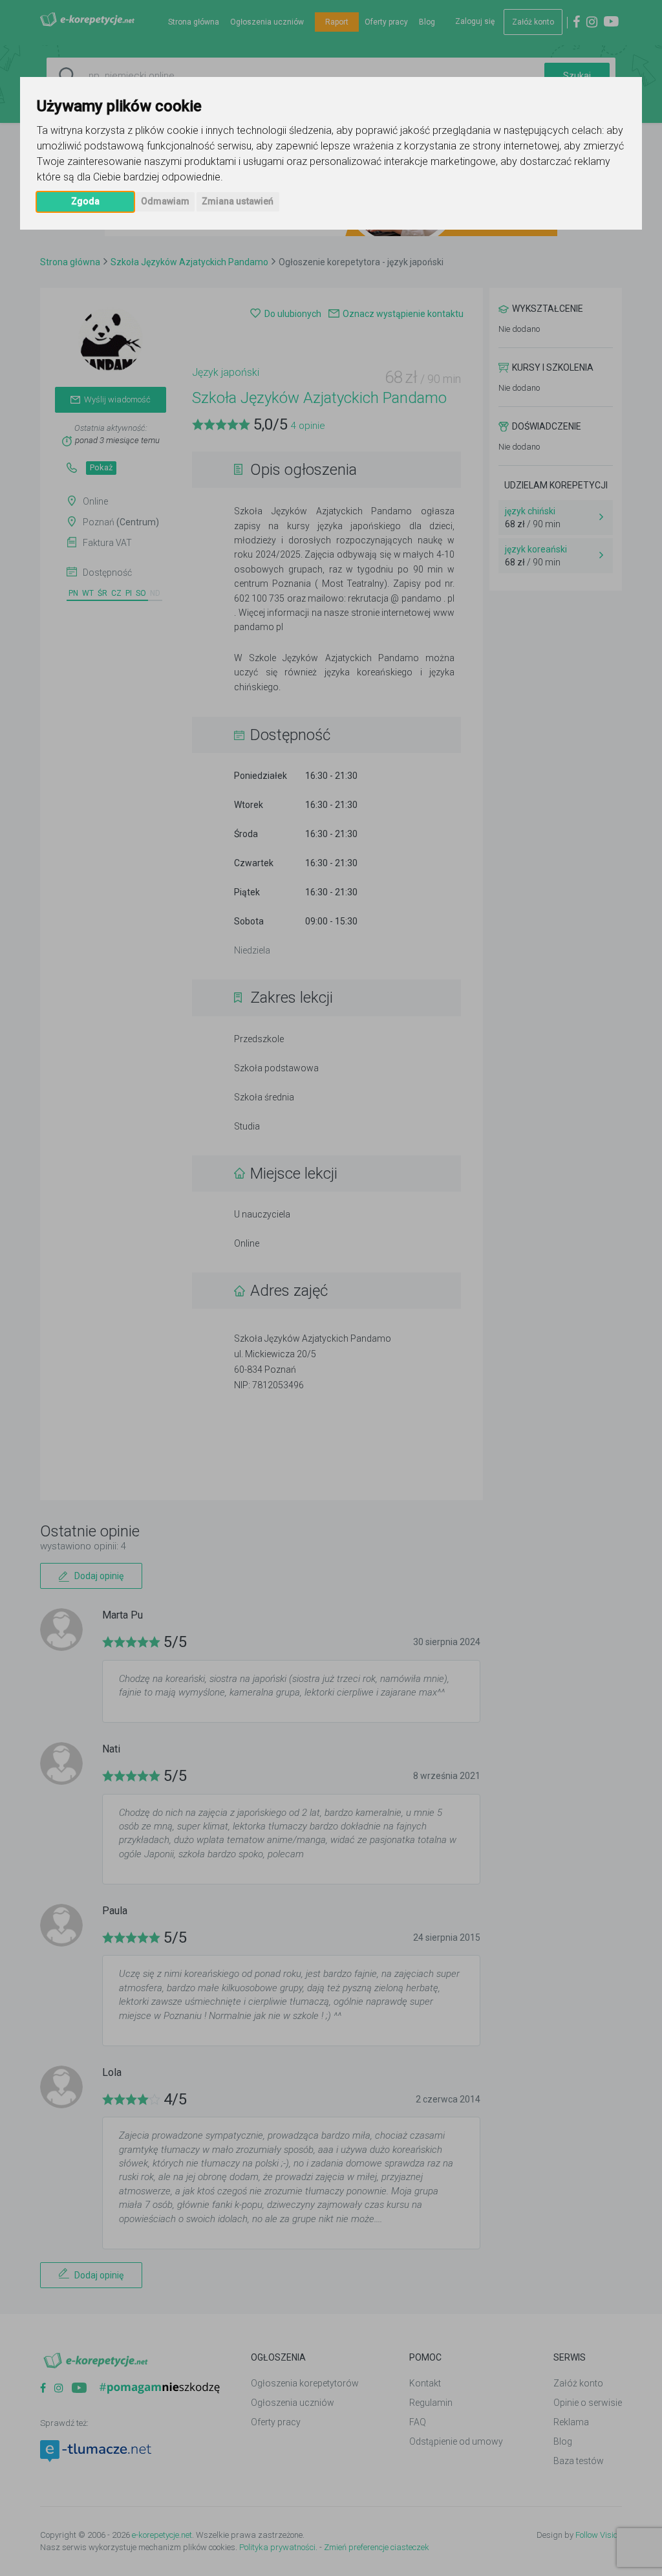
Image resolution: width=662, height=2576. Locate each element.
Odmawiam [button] (165, 201)
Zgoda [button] (85, 201)
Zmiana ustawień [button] (238, 201)
